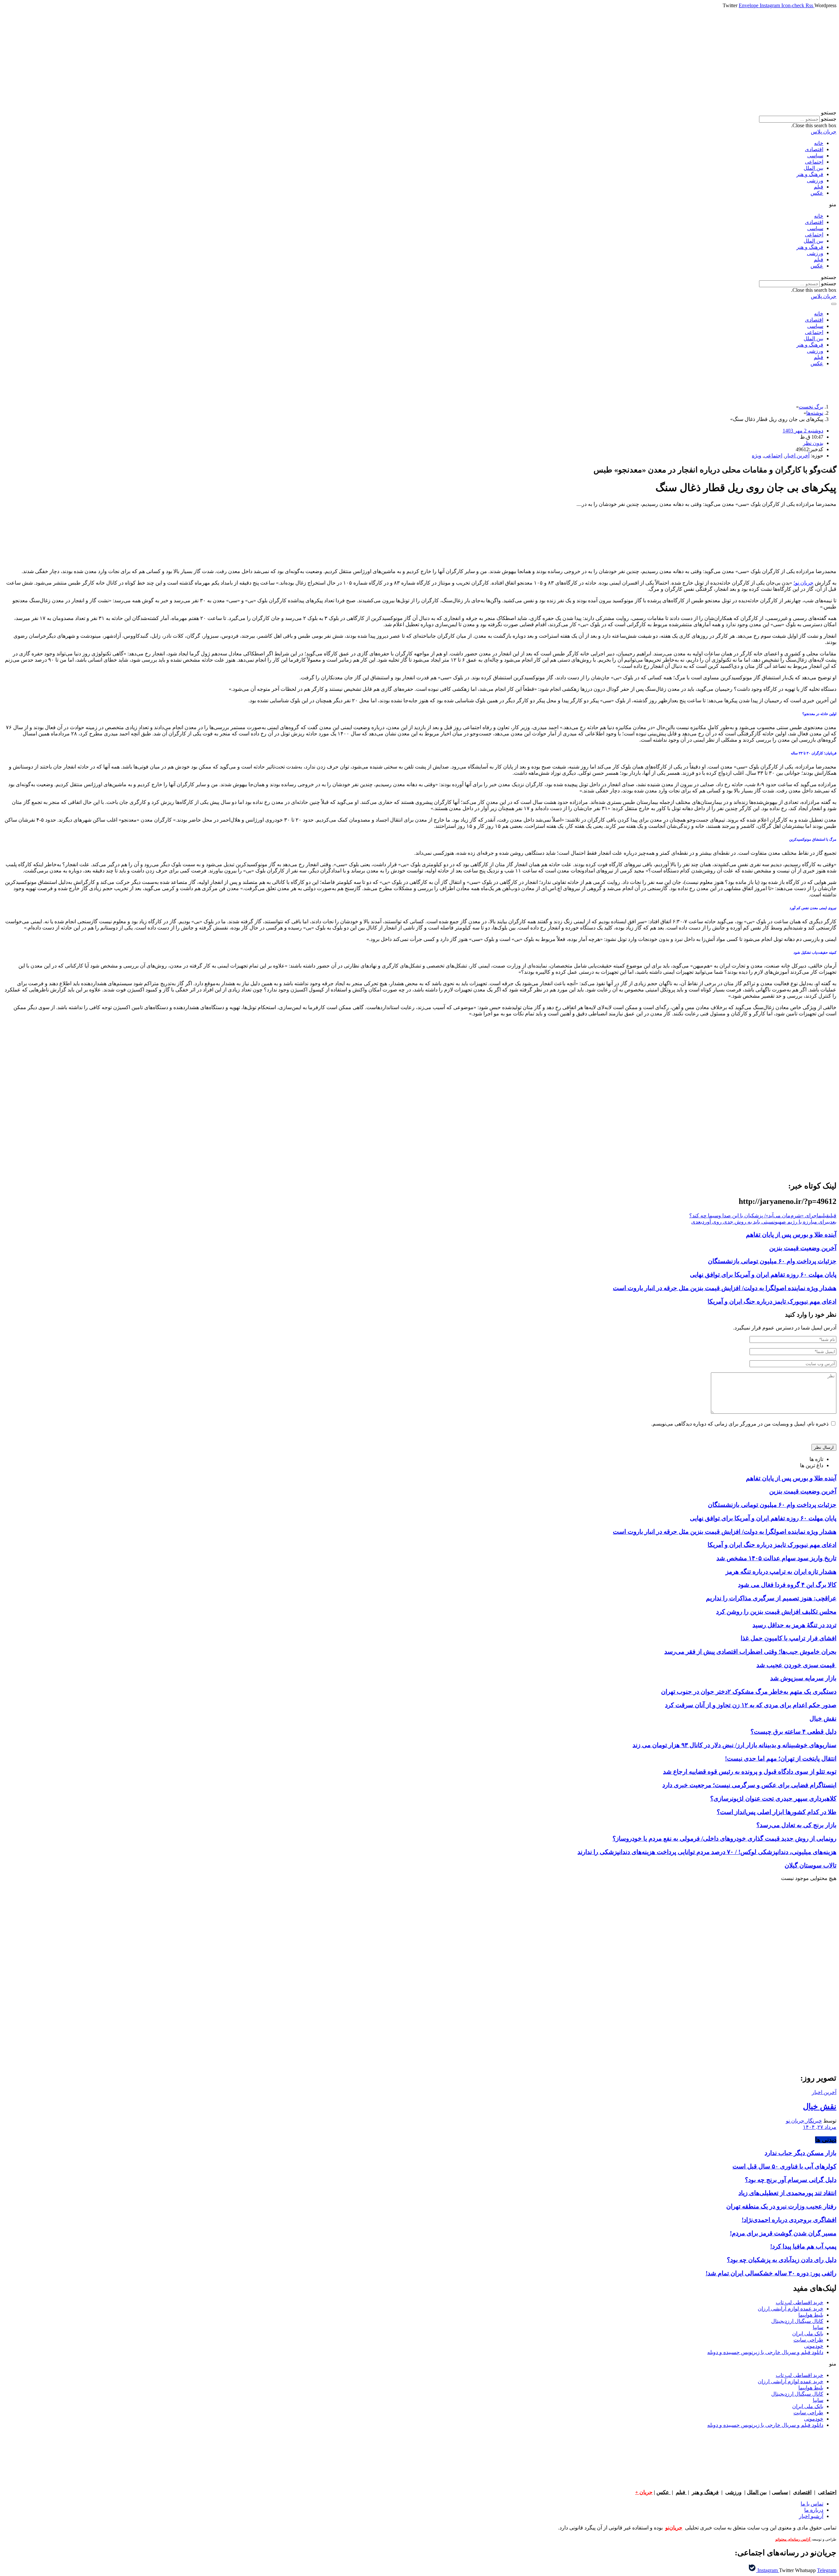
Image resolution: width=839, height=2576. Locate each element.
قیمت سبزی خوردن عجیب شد (796, 1665)
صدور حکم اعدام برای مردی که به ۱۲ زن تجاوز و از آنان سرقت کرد (751, 1705)
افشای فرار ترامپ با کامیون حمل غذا (789, 1638)
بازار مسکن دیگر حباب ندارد (800, 2153)
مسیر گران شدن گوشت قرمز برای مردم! (783, 2233)
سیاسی (815, 156)
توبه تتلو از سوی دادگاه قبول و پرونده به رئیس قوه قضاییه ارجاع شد (750, 1772)
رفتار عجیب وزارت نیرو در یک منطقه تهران (781, 2206)
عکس (817, 193)
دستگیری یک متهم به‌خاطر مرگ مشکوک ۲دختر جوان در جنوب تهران (749, 1692)
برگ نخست (811, 407)
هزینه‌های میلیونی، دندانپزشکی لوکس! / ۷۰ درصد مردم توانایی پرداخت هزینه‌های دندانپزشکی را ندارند (707, 1852)
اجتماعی (814, 162)
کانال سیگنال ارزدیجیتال (797, 2321)
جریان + (644, 2492)
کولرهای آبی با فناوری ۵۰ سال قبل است (784, 2166)
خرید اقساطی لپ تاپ (800, 2302)
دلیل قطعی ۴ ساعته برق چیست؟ (793, 1732)
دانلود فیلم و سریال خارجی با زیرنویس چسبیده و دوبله (765, 2352)
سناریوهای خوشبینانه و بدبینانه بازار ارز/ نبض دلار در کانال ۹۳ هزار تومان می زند (734, 1745)
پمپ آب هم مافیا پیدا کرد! (803, 2246)
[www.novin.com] (787, 2013)
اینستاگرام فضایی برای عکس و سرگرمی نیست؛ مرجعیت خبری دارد (749, 1785)
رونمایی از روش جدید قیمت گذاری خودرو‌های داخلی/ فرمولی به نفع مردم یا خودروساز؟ (724, 1838)
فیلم (819, 187)
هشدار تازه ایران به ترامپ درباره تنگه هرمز (781, 1572)
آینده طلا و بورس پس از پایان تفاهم (791, 1235)
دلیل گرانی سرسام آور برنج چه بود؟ (791, 2180)
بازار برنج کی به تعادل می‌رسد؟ (796, 1825)
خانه (819, 143)
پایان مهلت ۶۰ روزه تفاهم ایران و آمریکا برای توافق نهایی (763, 1275)
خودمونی (814, 2346)
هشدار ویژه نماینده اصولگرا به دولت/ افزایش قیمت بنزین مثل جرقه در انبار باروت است (725, 1288)
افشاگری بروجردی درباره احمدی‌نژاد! (789, 2220)
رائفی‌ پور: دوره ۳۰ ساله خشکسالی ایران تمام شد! (771, 2273)
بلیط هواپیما (811, 2315)
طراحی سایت (808, 2340)
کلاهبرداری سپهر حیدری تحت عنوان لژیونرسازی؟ (773, 1798)
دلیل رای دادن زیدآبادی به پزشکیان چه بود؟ (782, 2260)
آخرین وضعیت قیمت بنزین (803, 1248)
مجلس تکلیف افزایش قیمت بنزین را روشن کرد (776, 1612)
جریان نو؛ (803, 583)
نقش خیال (823, 1718)
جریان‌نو (674, 2528)
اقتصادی (814, 149)
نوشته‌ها (815, 413)
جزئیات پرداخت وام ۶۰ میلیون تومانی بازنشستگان (772, 1261)
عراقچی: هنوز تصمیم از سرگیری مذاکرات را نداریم (771, 1598)
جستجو (829, 119)
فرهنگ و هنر (810, 174)
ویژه (757, 456)
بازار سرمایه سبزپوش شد (803, 1678)
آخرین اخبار (797, 456)
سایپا (818, 2327)
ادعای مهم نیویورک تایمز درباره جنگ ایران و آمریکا (772, 1301)
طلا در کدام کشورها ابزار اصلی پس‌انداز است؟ (777, 1812)
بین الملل (813, 168)
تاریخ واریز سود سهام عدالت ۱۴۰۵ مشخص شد (776, 1558)
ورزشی (815, 180)
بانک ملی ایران (808, 2334)
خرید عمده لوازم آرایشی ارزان (790, 2309)
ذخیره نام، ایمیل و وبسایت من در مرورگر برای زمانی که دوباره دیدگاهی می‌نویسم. (740, 1424)
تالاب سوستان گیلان (810, 1865)
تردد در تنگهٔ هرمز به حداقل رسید (794, 1625)
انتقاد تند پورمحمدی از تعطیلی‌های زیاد (787, 2193)
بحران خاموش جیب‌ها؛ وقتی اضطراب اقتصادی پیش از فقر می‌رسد (750, 1652)
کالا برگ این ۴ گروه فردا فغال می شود (787, 1585)
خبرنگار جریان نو (804, 2121)
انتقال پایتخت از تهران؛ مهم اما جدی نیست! (781, 1758)
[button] (419, 113)
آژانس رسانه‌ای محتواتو (793, 2539)
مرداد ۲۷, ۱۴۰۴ (820, 2127)
